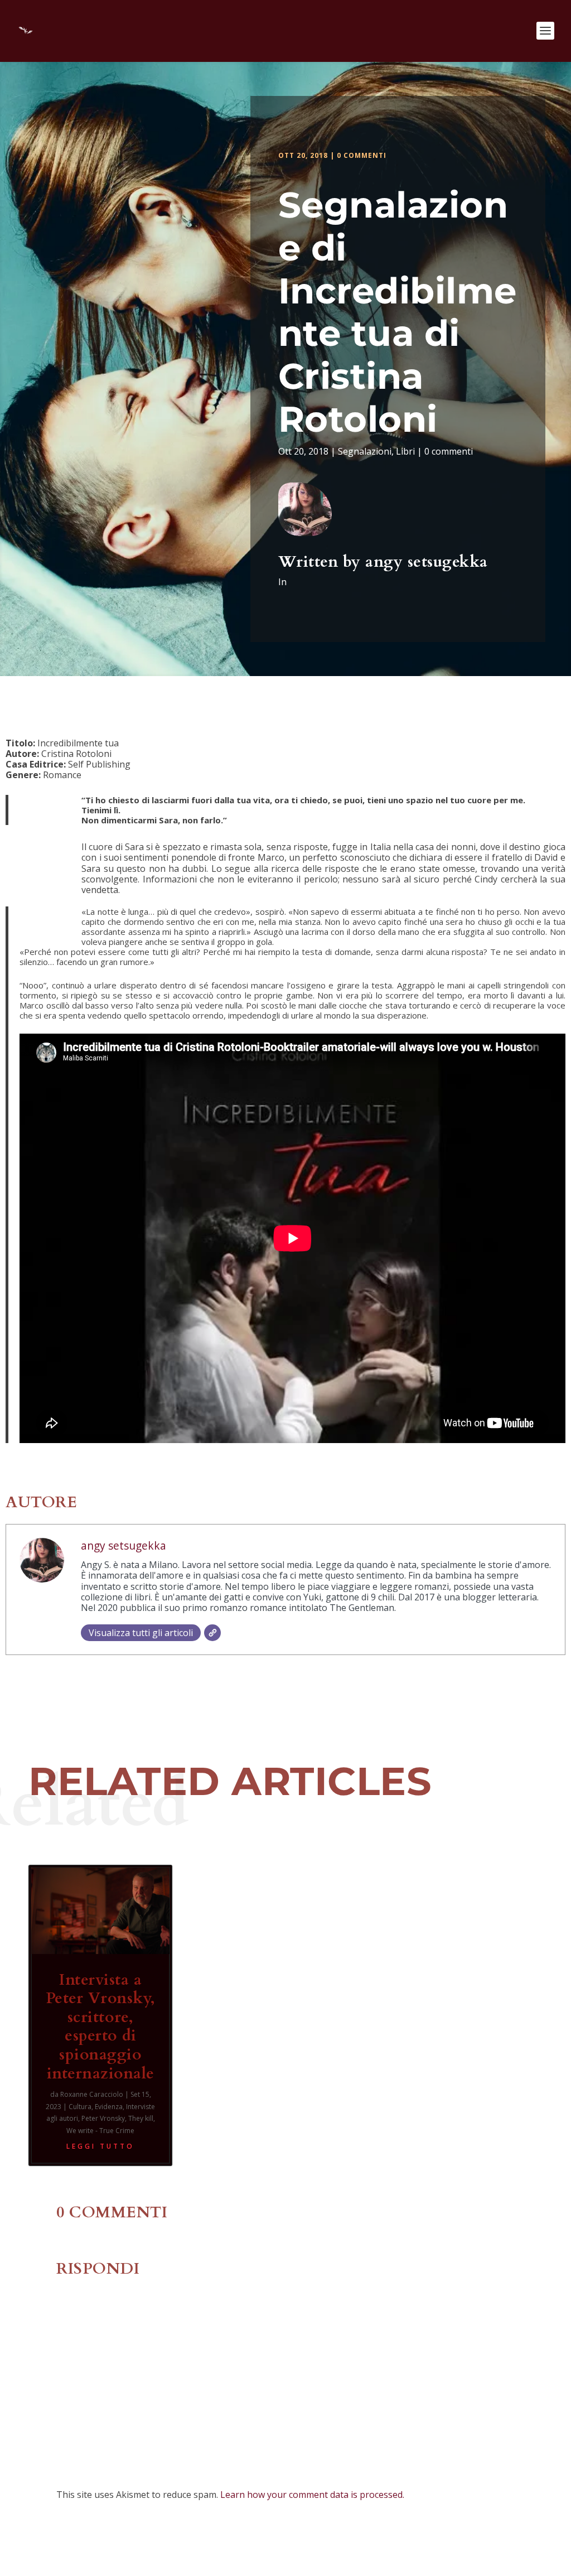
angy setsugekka (427, 562)
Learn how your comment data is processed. (312, 2495)
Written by (322, 562)
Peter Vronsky (103, 2118)
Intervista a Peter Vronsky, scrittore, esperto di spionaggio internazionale (101, 2027)
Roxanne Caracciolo (92, 2094)
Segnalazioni (365, 451)
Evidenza (109, 2107)
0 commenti (362, 155)
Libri (405, 451)
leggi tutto (100, 2146)
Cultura (80, 2107)
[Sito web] (212, 1633)
